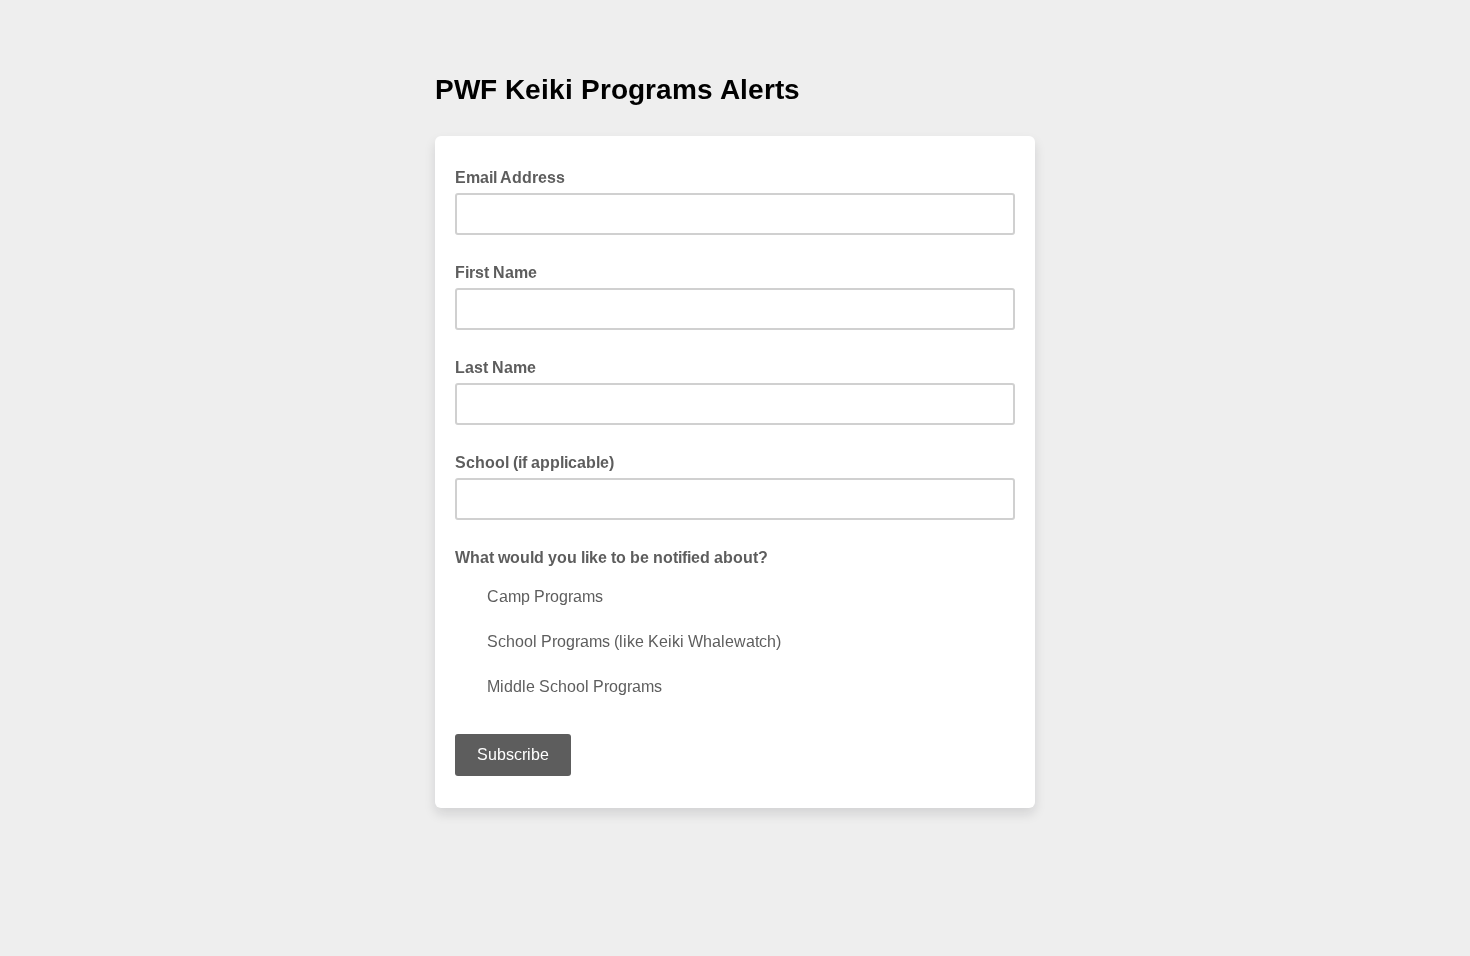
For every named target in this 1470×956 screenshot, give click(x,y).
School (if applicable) (534, 462)
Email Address (516, 176)
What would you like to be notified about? (611, 557)
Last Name (495, 367)
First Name (496, 272)
